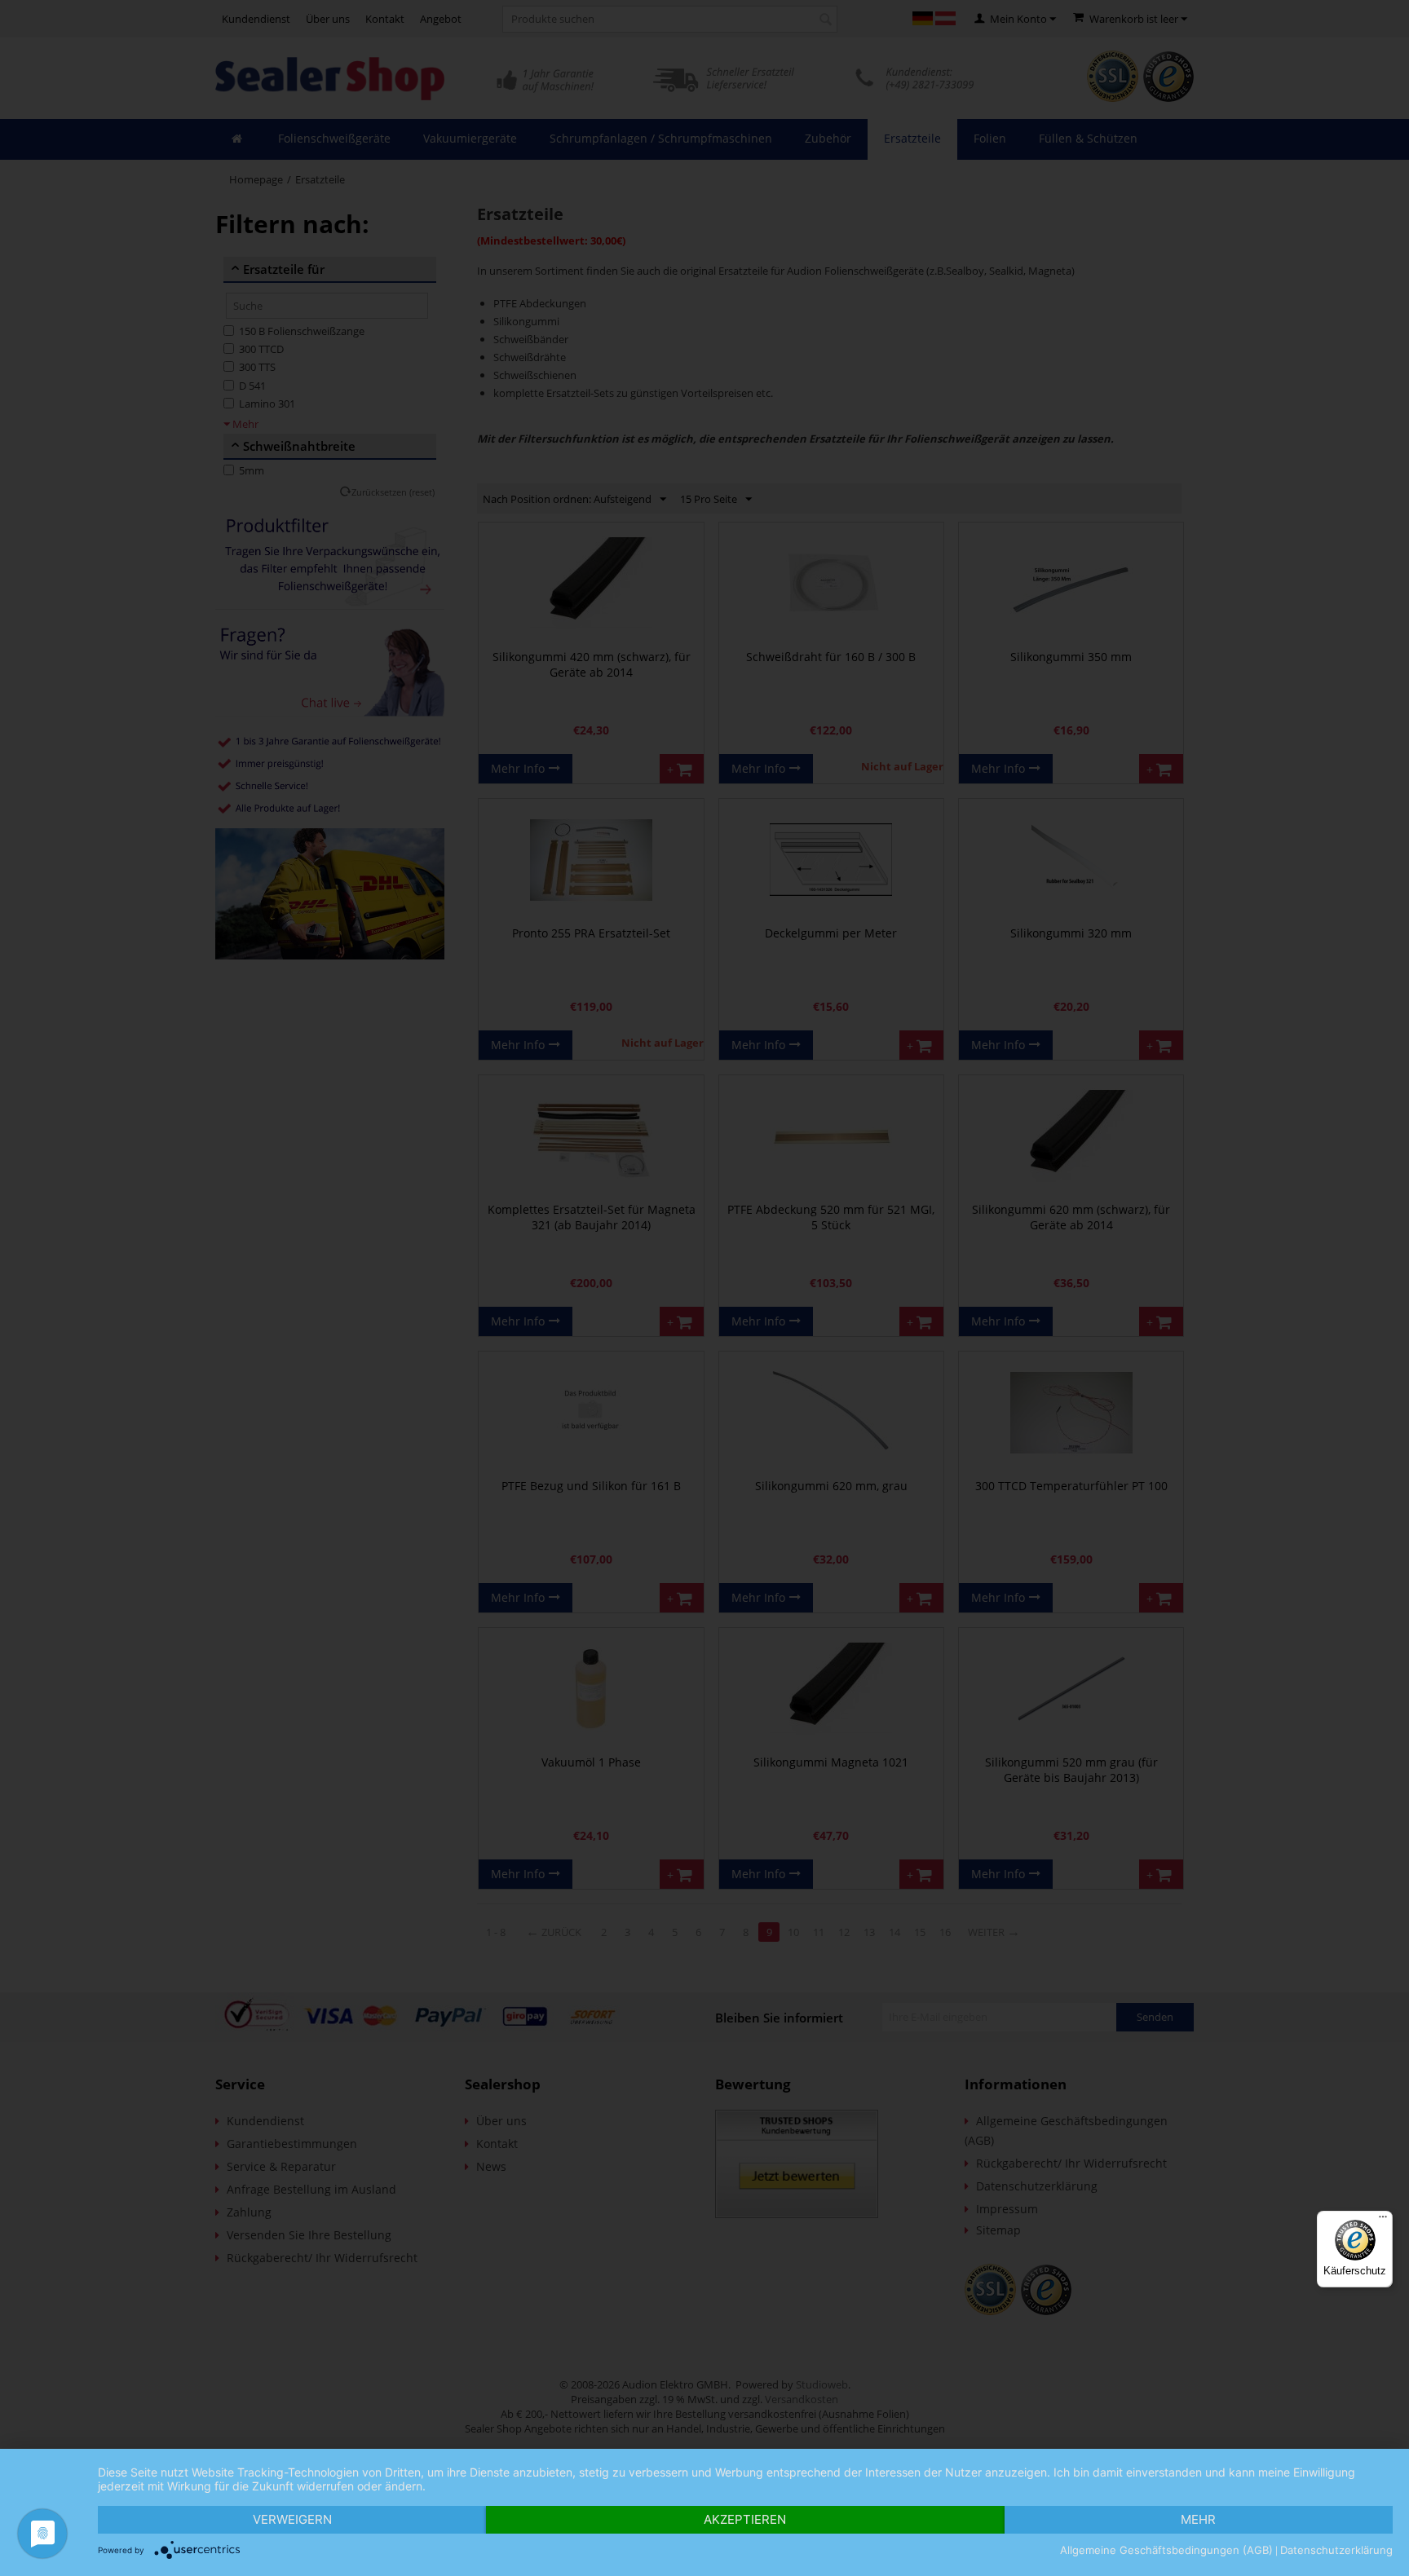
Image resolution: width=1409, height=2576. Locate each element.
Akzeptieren (745, 2519)
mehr (1198, 2519)
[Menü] (1383, 2221)
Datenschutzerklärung (1336, 2550)
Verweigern (292, 2519)
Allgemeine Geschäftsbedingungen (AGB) (1166, 2550)
